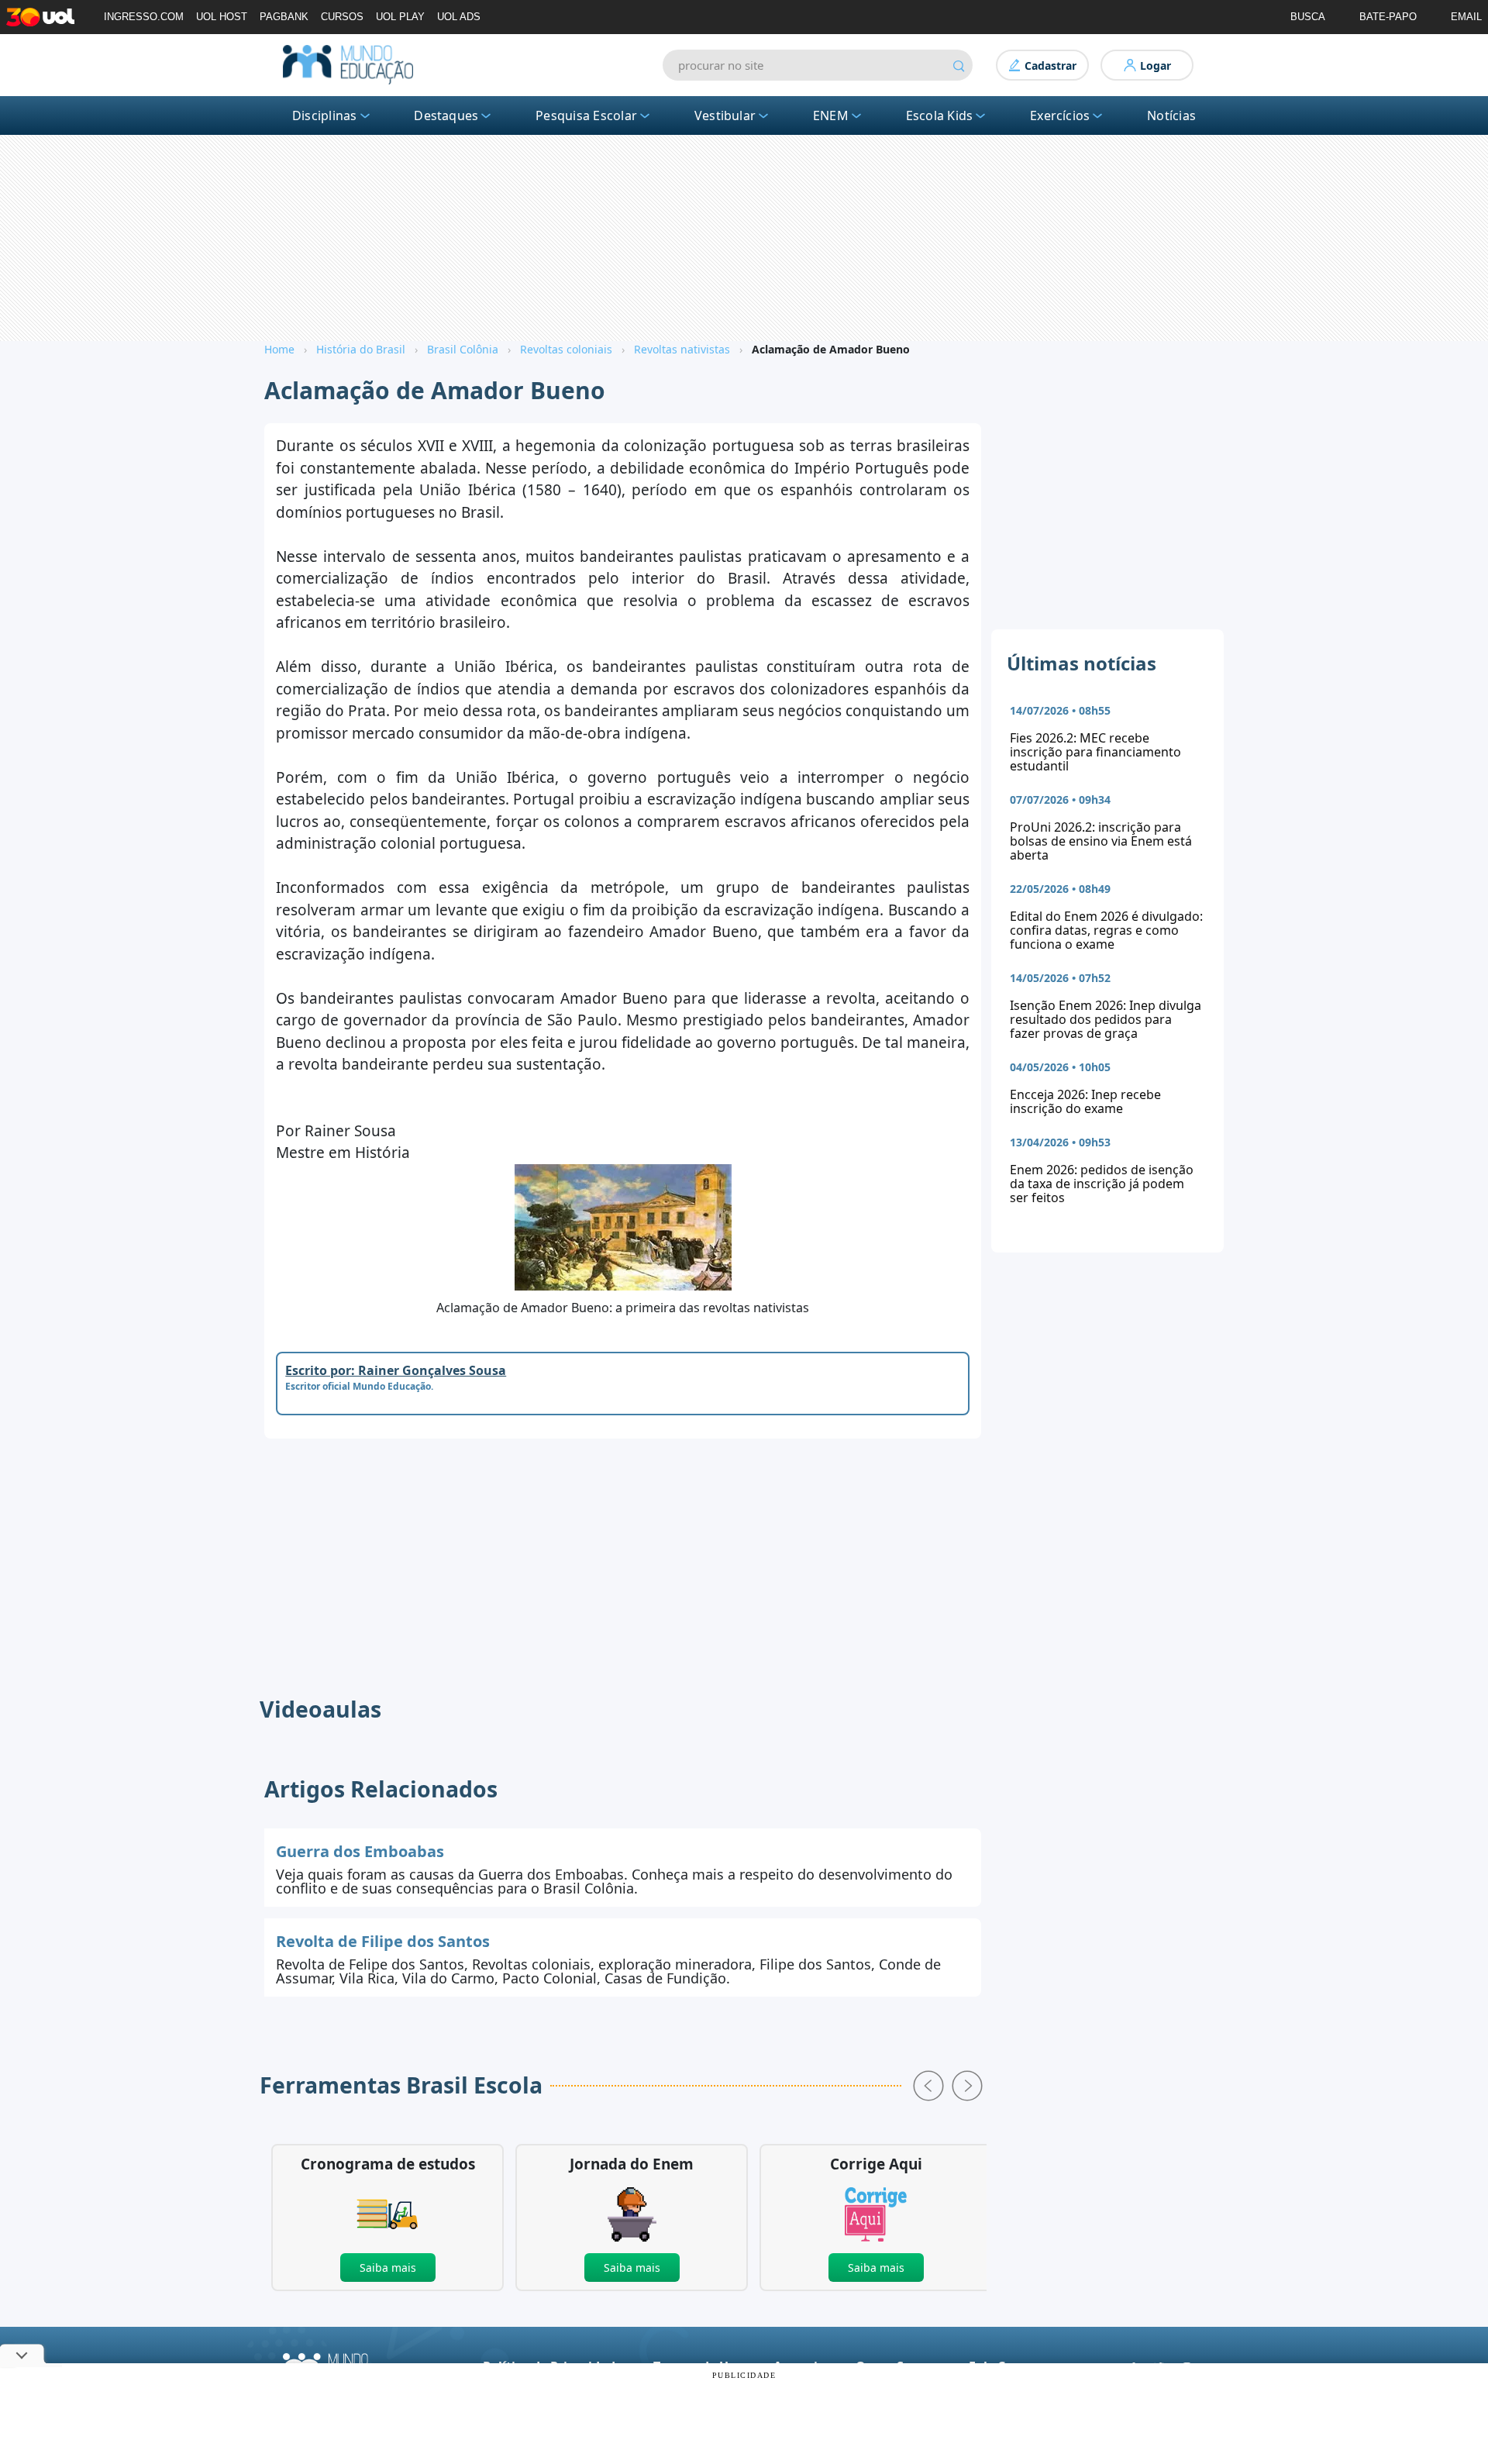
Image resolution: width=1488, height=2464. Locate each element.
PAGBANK (284, 17)
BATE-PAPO (1388, 17)
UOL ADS (459, 17)
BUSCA (1308, 17)
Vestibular (725, 115)
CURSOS (342, 17)
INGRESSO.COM (144, 17)
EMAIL (1466, 17)
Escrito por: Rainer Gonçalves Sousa (396, 1370)
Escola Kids (940, 115)
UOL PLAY (400, 17)
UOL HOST (222, 17)
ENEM (831, 115)
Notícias (1171, 115)
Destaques (446, 115)
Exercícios (1060, 115)
